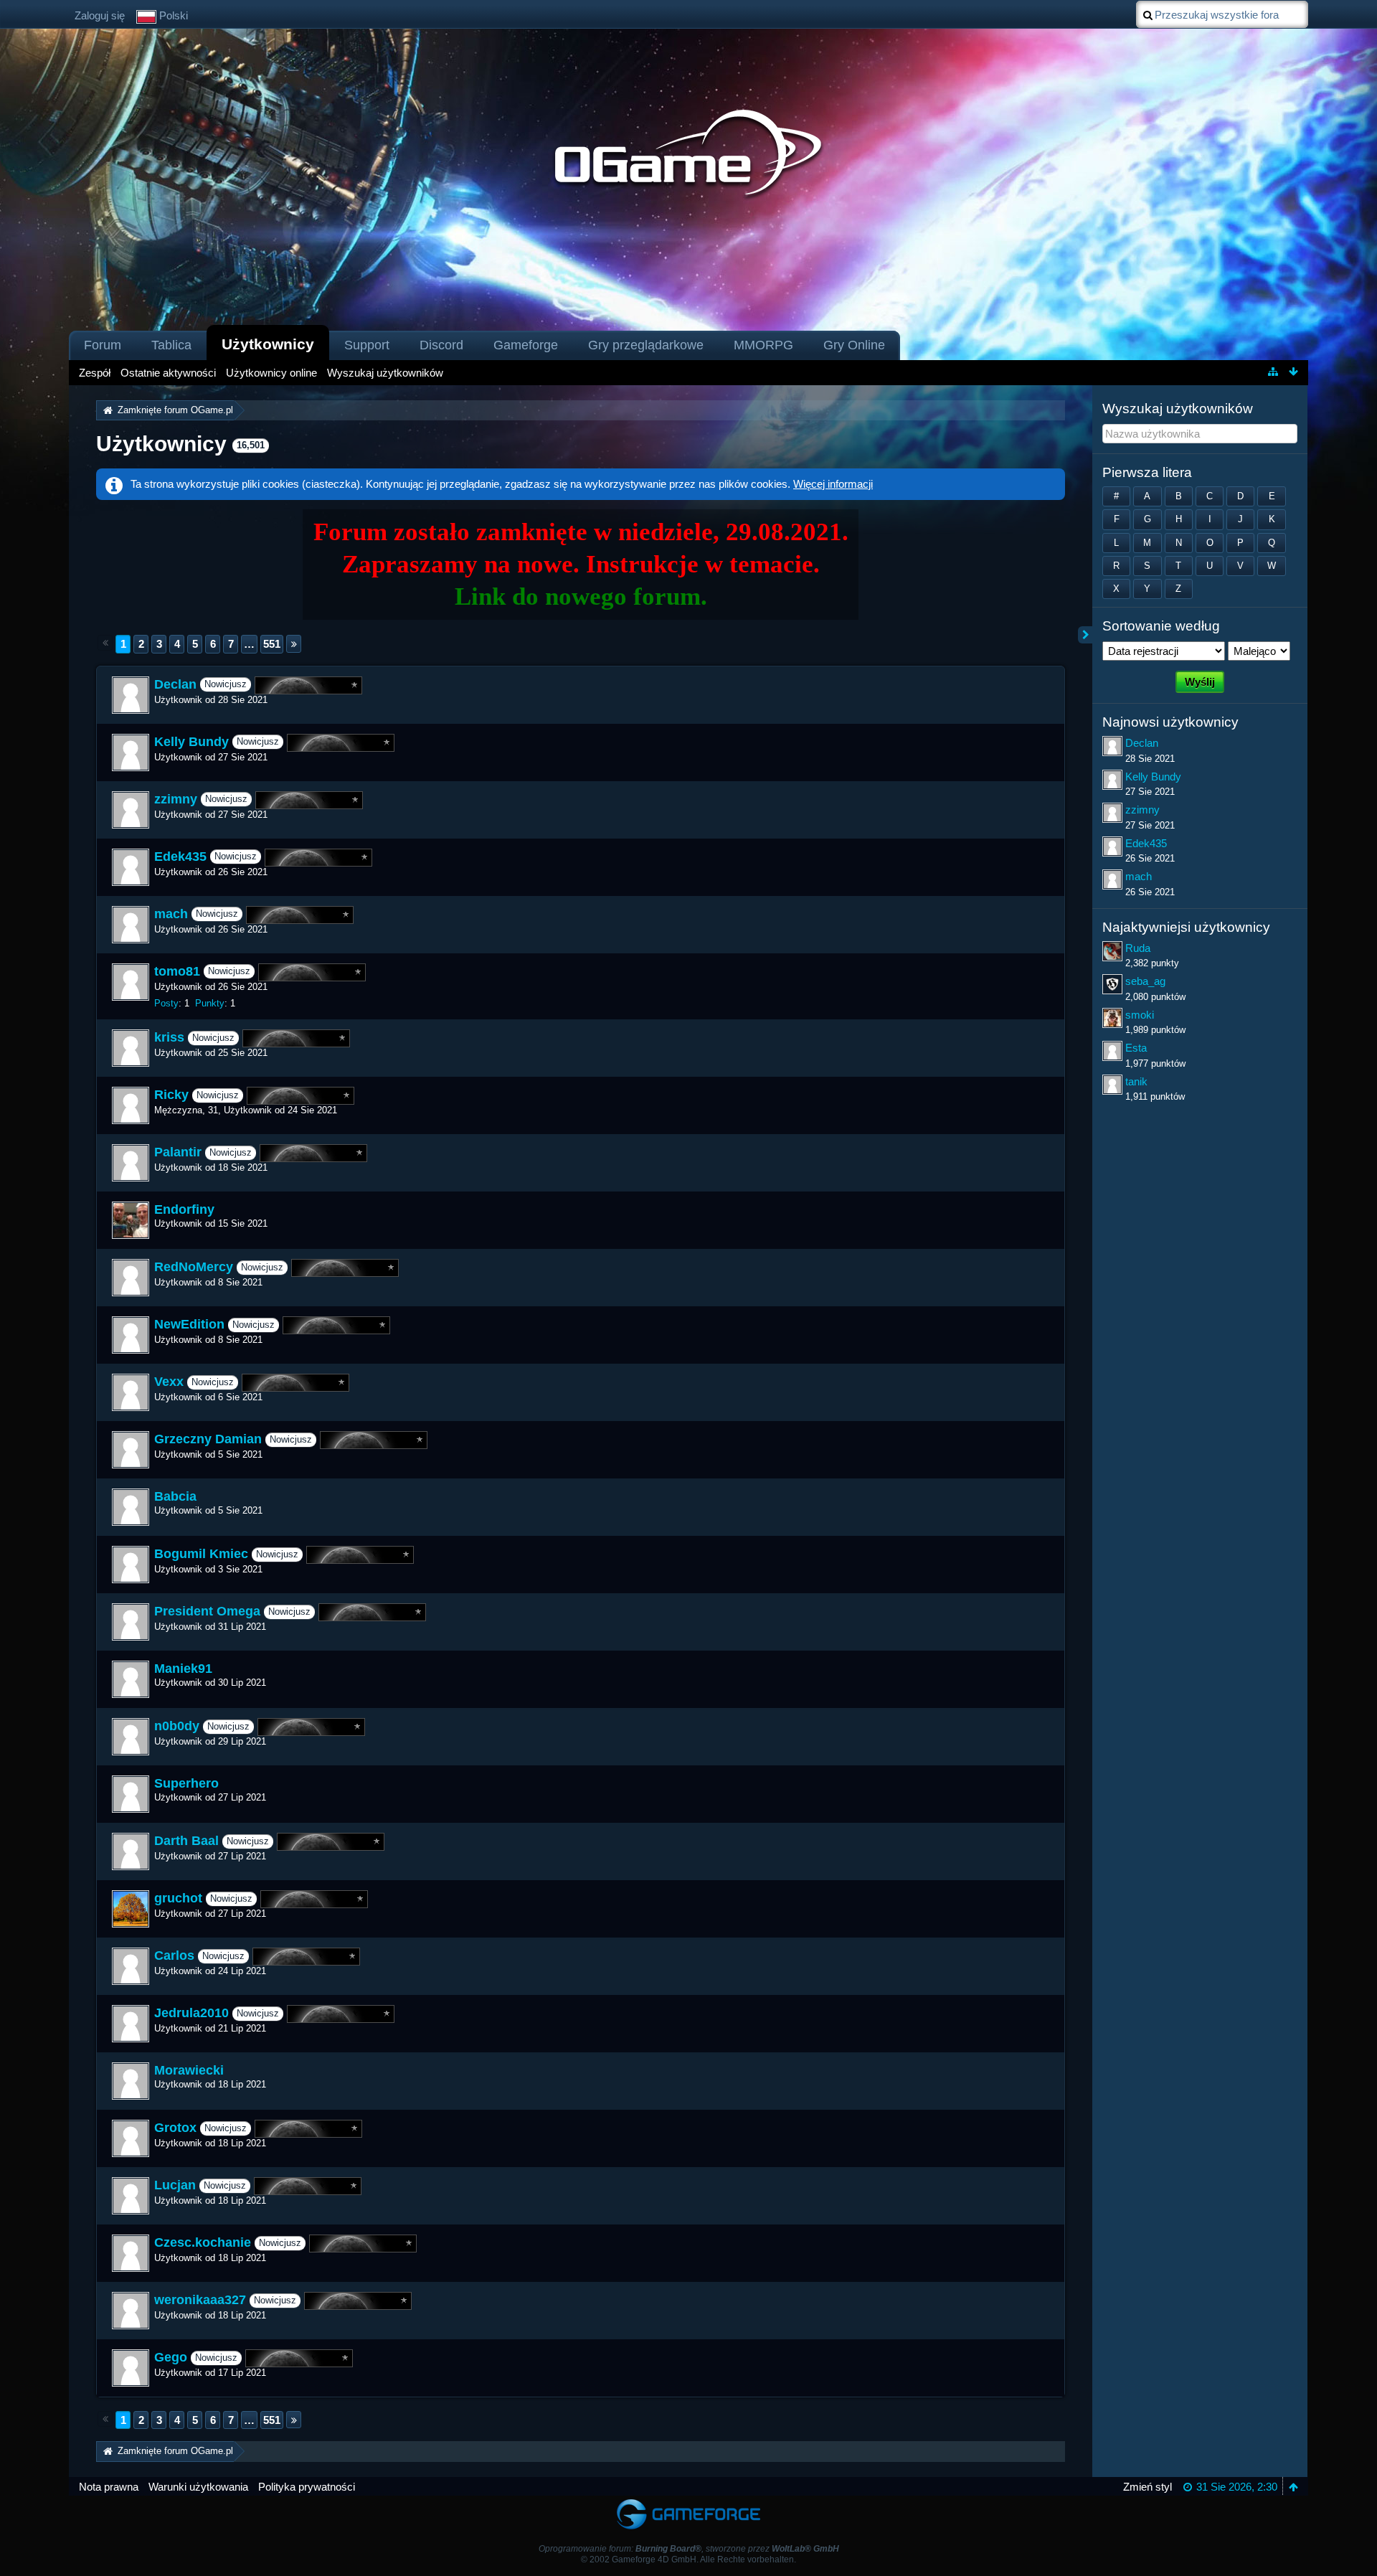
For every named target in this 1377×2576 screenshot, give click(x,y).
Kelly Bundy (191, 742)
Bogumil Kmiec (201, 1554)
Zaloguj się (100, 15)
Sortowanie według (1161, 626)
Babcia (175, 1496)
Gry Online (854, 345)
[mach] (131, 925)
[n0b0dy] (131, 1737)
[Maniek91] (131, 1679)
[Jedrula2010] (131, 2024)
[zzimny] (131, 810)
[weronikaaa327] (131, 2311)
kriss (169, 1038)
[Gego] (131, 2368)
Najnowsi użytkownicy (1170, 722)
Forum (103, 345)
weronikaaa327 (200, 2301)
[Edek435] (131, 867)
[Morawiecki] (131, 2081)
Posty (166, 1003)
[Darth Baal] (131, 1851)
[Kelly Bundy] (131, 752)
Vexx (169, 1382)
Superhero (186, 1783)
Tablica (171, 345)
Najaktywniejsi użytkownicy (1186, 927)
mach (171, 914)
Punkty (210, 1003)
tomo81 (177, 971)
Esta (1136, 1048)
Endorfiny (184, 1209)
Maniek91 (183, 1669)
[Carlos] (131, 1966)
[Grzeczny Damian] (131, 1450)
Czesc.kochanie (203, 2243)
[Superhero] (131, 1794)
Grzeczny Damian (208, 1440)
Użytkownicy (268, 344)
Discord (441, 345)
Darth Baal (186, 1841)
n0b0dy (177, 1727)
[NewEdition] (131, 1335)
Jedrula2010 (191, 2014)
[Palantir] (131, 1163)
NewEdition (189, 1325)
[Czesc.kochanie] (131, 2253)
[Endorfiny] (131, 1220)
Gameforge (526, 345)
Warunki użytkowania (198, 2487)
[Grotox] (131, 2138)
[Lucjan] (131, 2196)
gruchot (178, 1899)
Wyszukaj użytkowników (1178, 409)
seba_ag (1145, 981)
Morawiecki (189, 2070)
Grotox (175, 2128)
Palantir (178, 1153)
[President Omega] (131, 1622)
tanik (1136, 1081)
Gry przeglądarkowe (646, 345)
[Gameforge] (688, 2502)
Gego (171, 2358)
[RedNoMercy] (131, 1278)
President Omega (207, 1612)
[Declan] (131, 695)
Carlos (174, 1956)
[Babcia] (131, 1507)
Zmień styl (1147, 2487)
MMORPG (763, 345)
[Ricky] (131, 1105)
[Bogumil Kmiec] (131, 1565)
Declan (175, 684)
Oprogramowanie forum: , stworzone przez (689, 2549)
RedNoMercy (194, 1268)
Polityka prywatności (307, 2487)
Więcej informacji (833, 484)
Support (367, 345)
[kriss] (131, 1048)
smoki (1140, 1015)
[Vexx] (131, 1392)
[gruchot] (131, 1909)
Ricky (171, 1095)
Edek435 (180, 857)
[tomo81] (131, 982)
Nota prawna (109, 2487)
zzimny (176, 799)
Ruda (1138, 948)
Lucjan (175, 2186)
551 (272, 644)
